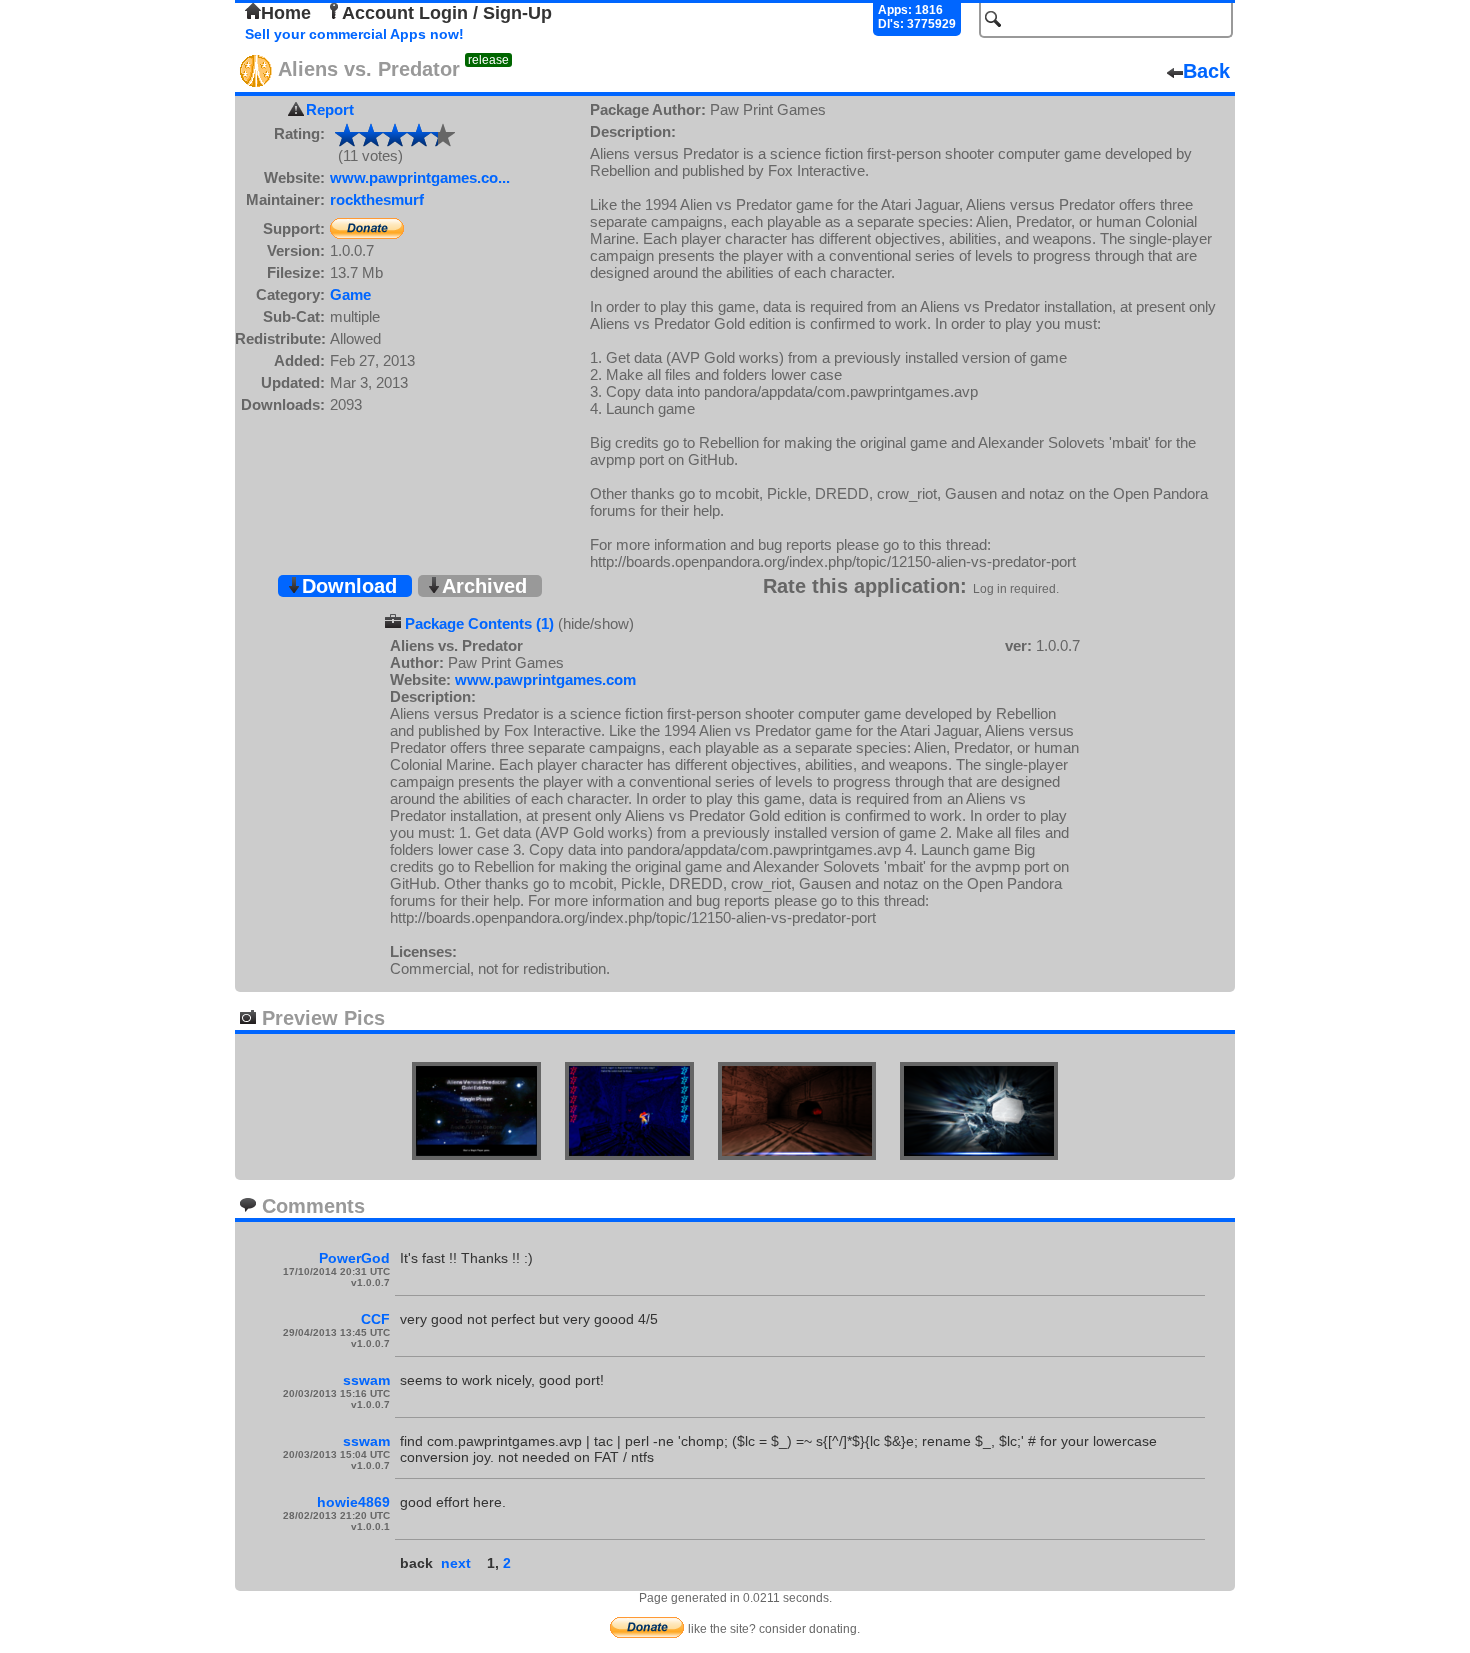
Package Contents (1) (479, 623)
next (456, 1563)
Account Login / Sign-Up (447, 13)
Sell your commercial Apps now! (354, 34)
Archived (484, 586)
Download (349, 586)
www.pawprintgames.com (545, 679)
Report (330, 109)
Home (286, 13)
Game (350, 294)
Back (1206, 71)
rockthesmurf (377, 199)
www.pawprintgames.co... (420, 177)
